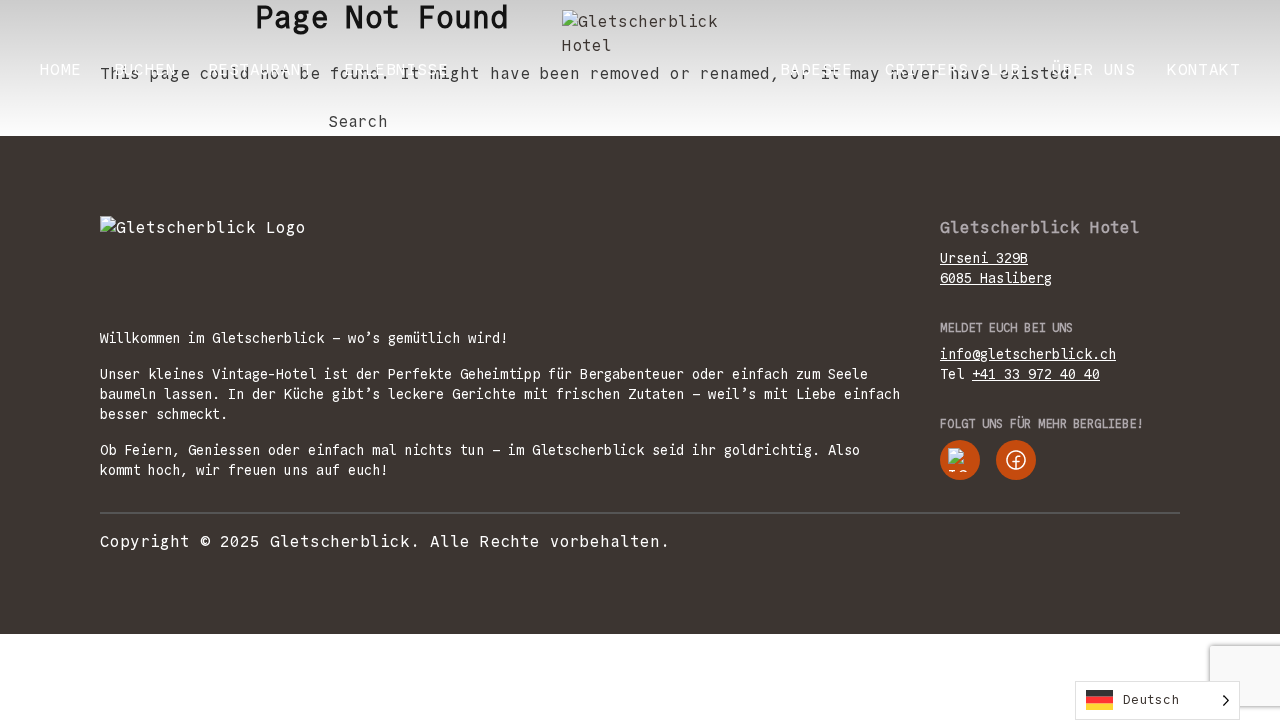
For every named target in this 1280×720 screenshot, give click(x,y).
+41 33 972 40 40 (1036, 374)
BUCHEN (145, 69)
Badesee (816, 69)
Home (61, 69)
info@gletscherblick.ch (1028, 354)
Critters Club (952, 69)
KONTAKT (1203, 69)
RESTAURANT (260, 69)
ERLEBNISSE (396, 69)
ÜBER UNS (1093, 69)
